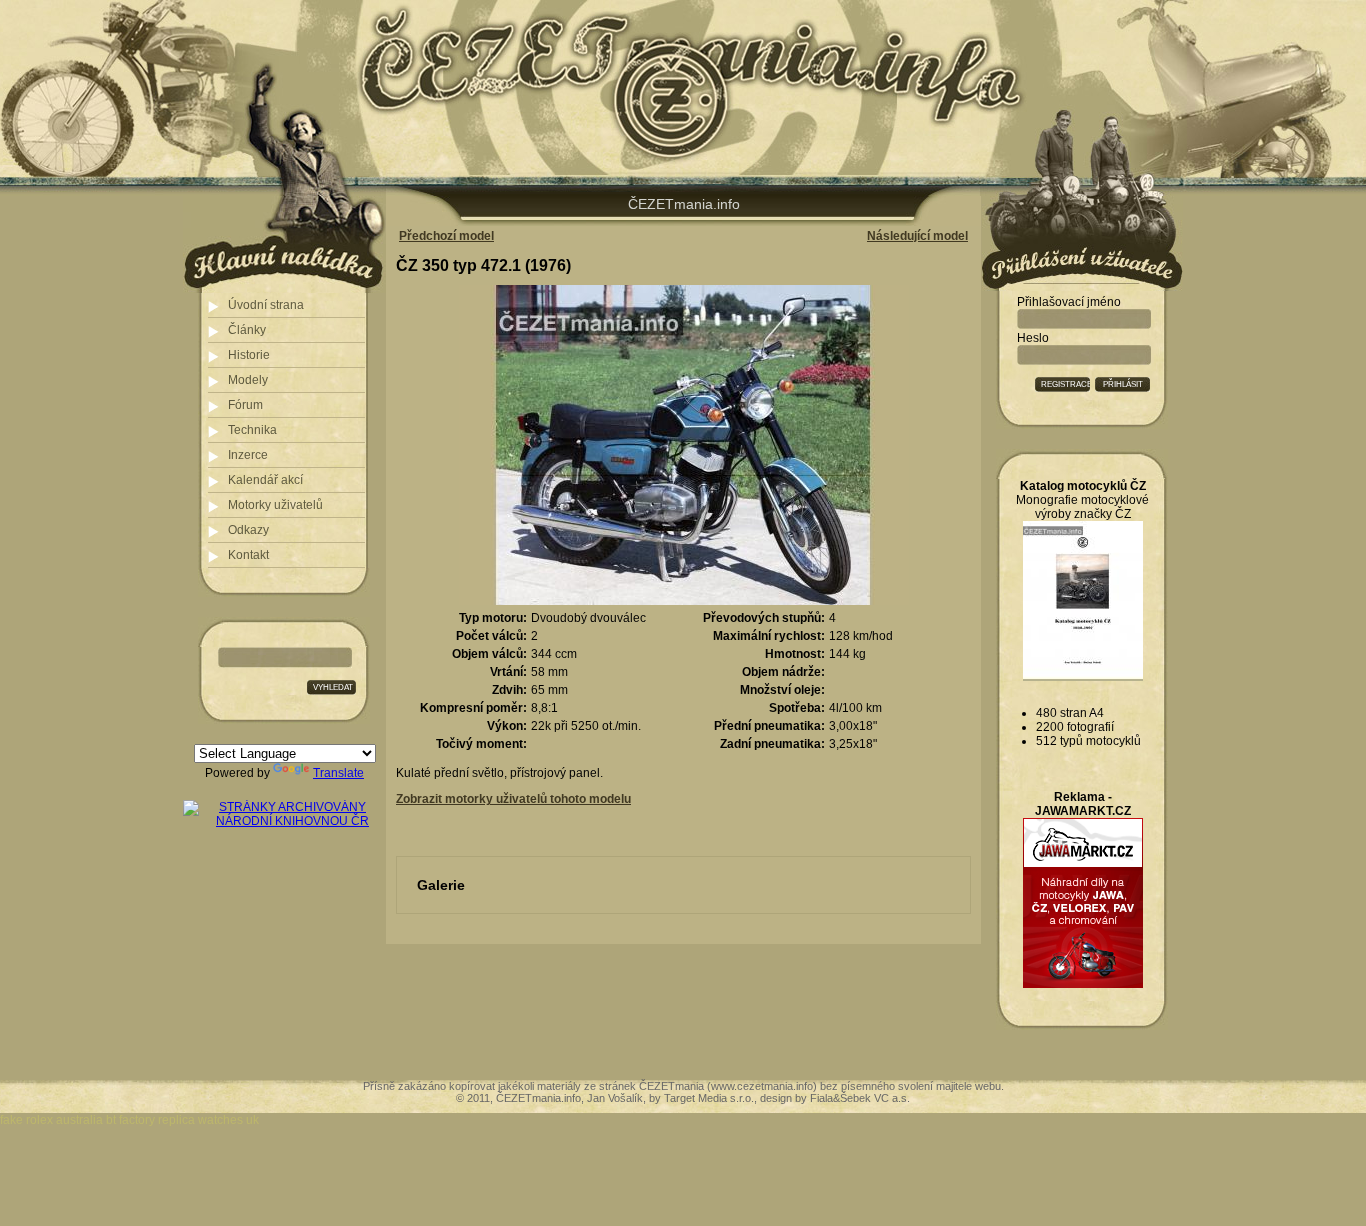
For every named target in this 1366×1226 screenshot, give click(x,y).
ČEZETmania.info (684, 204)
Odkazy (248, 530)
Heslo (1033, 338)
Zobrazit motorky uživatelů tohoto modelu (513, 799)
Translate (338, 773)
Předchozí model (446, 236)
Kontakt (248, 555)
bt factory (130, 1120)
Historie (249, 355)
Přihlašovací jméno (1069, 302)
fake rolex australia (51, 1120)
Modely (248, 380)
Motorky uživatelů (275, 505)
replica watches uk (208, 1120)
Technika (252, 430)
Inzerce (248, 455)
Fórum (245, 405)
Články (247, 330)
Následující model (917, 236)
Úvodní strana (266, 305)
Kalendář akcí (265, 480)
